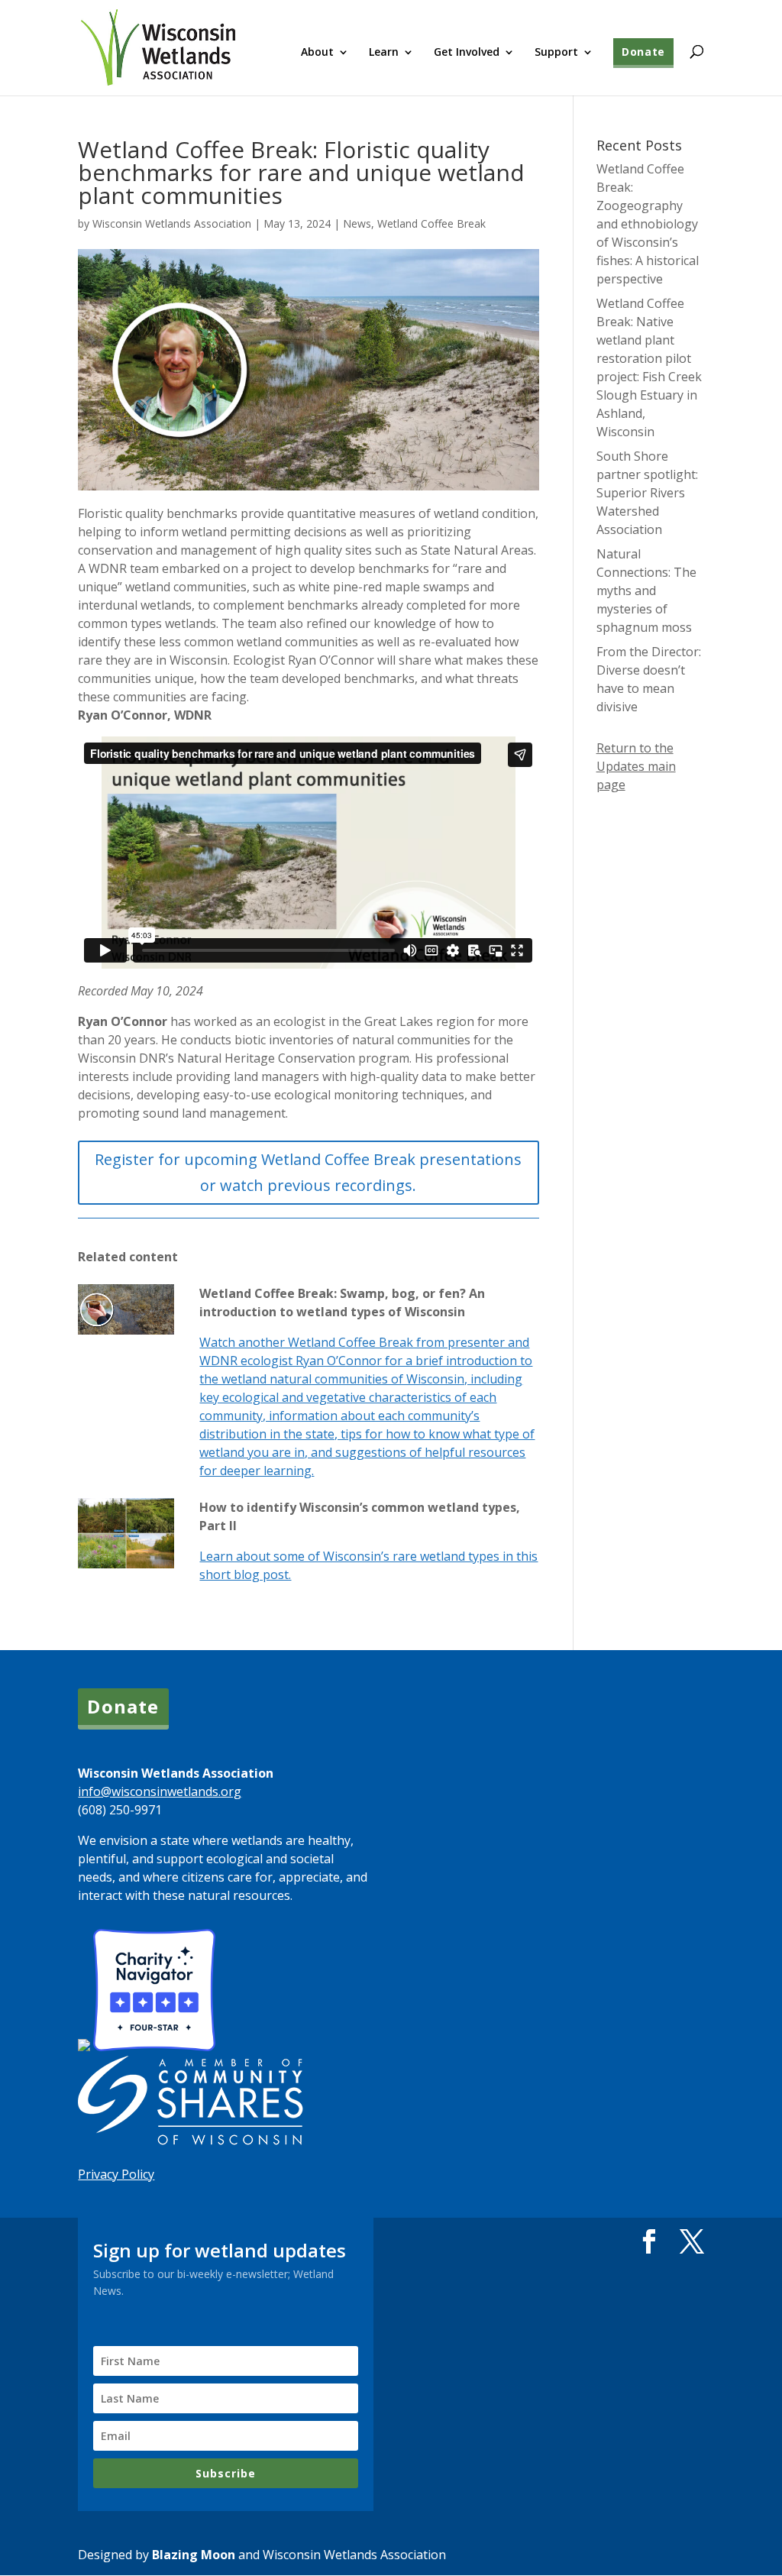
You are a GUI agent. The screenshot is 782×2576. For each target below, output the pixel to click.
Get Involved (467, 53)
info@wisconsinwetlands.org (160, 1791)
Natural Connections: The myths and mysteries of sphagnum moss (646, 591)
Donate (643, 52)
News (357, 223)
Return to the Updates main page (636, 766)
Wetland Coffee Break (431, 223)
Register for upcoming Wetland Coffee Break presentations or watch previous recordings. (308, 1172)
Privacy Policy (116, 2174)
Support (556, 53)
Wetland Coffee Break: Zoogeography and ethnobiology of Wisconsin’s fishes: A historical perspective (648, 224)
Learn (384, 53)
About (317, 53)
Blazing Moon (194, 2555)
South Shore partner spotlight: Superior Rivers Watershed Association (647, 493)
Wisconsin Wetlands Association (172, 223)
